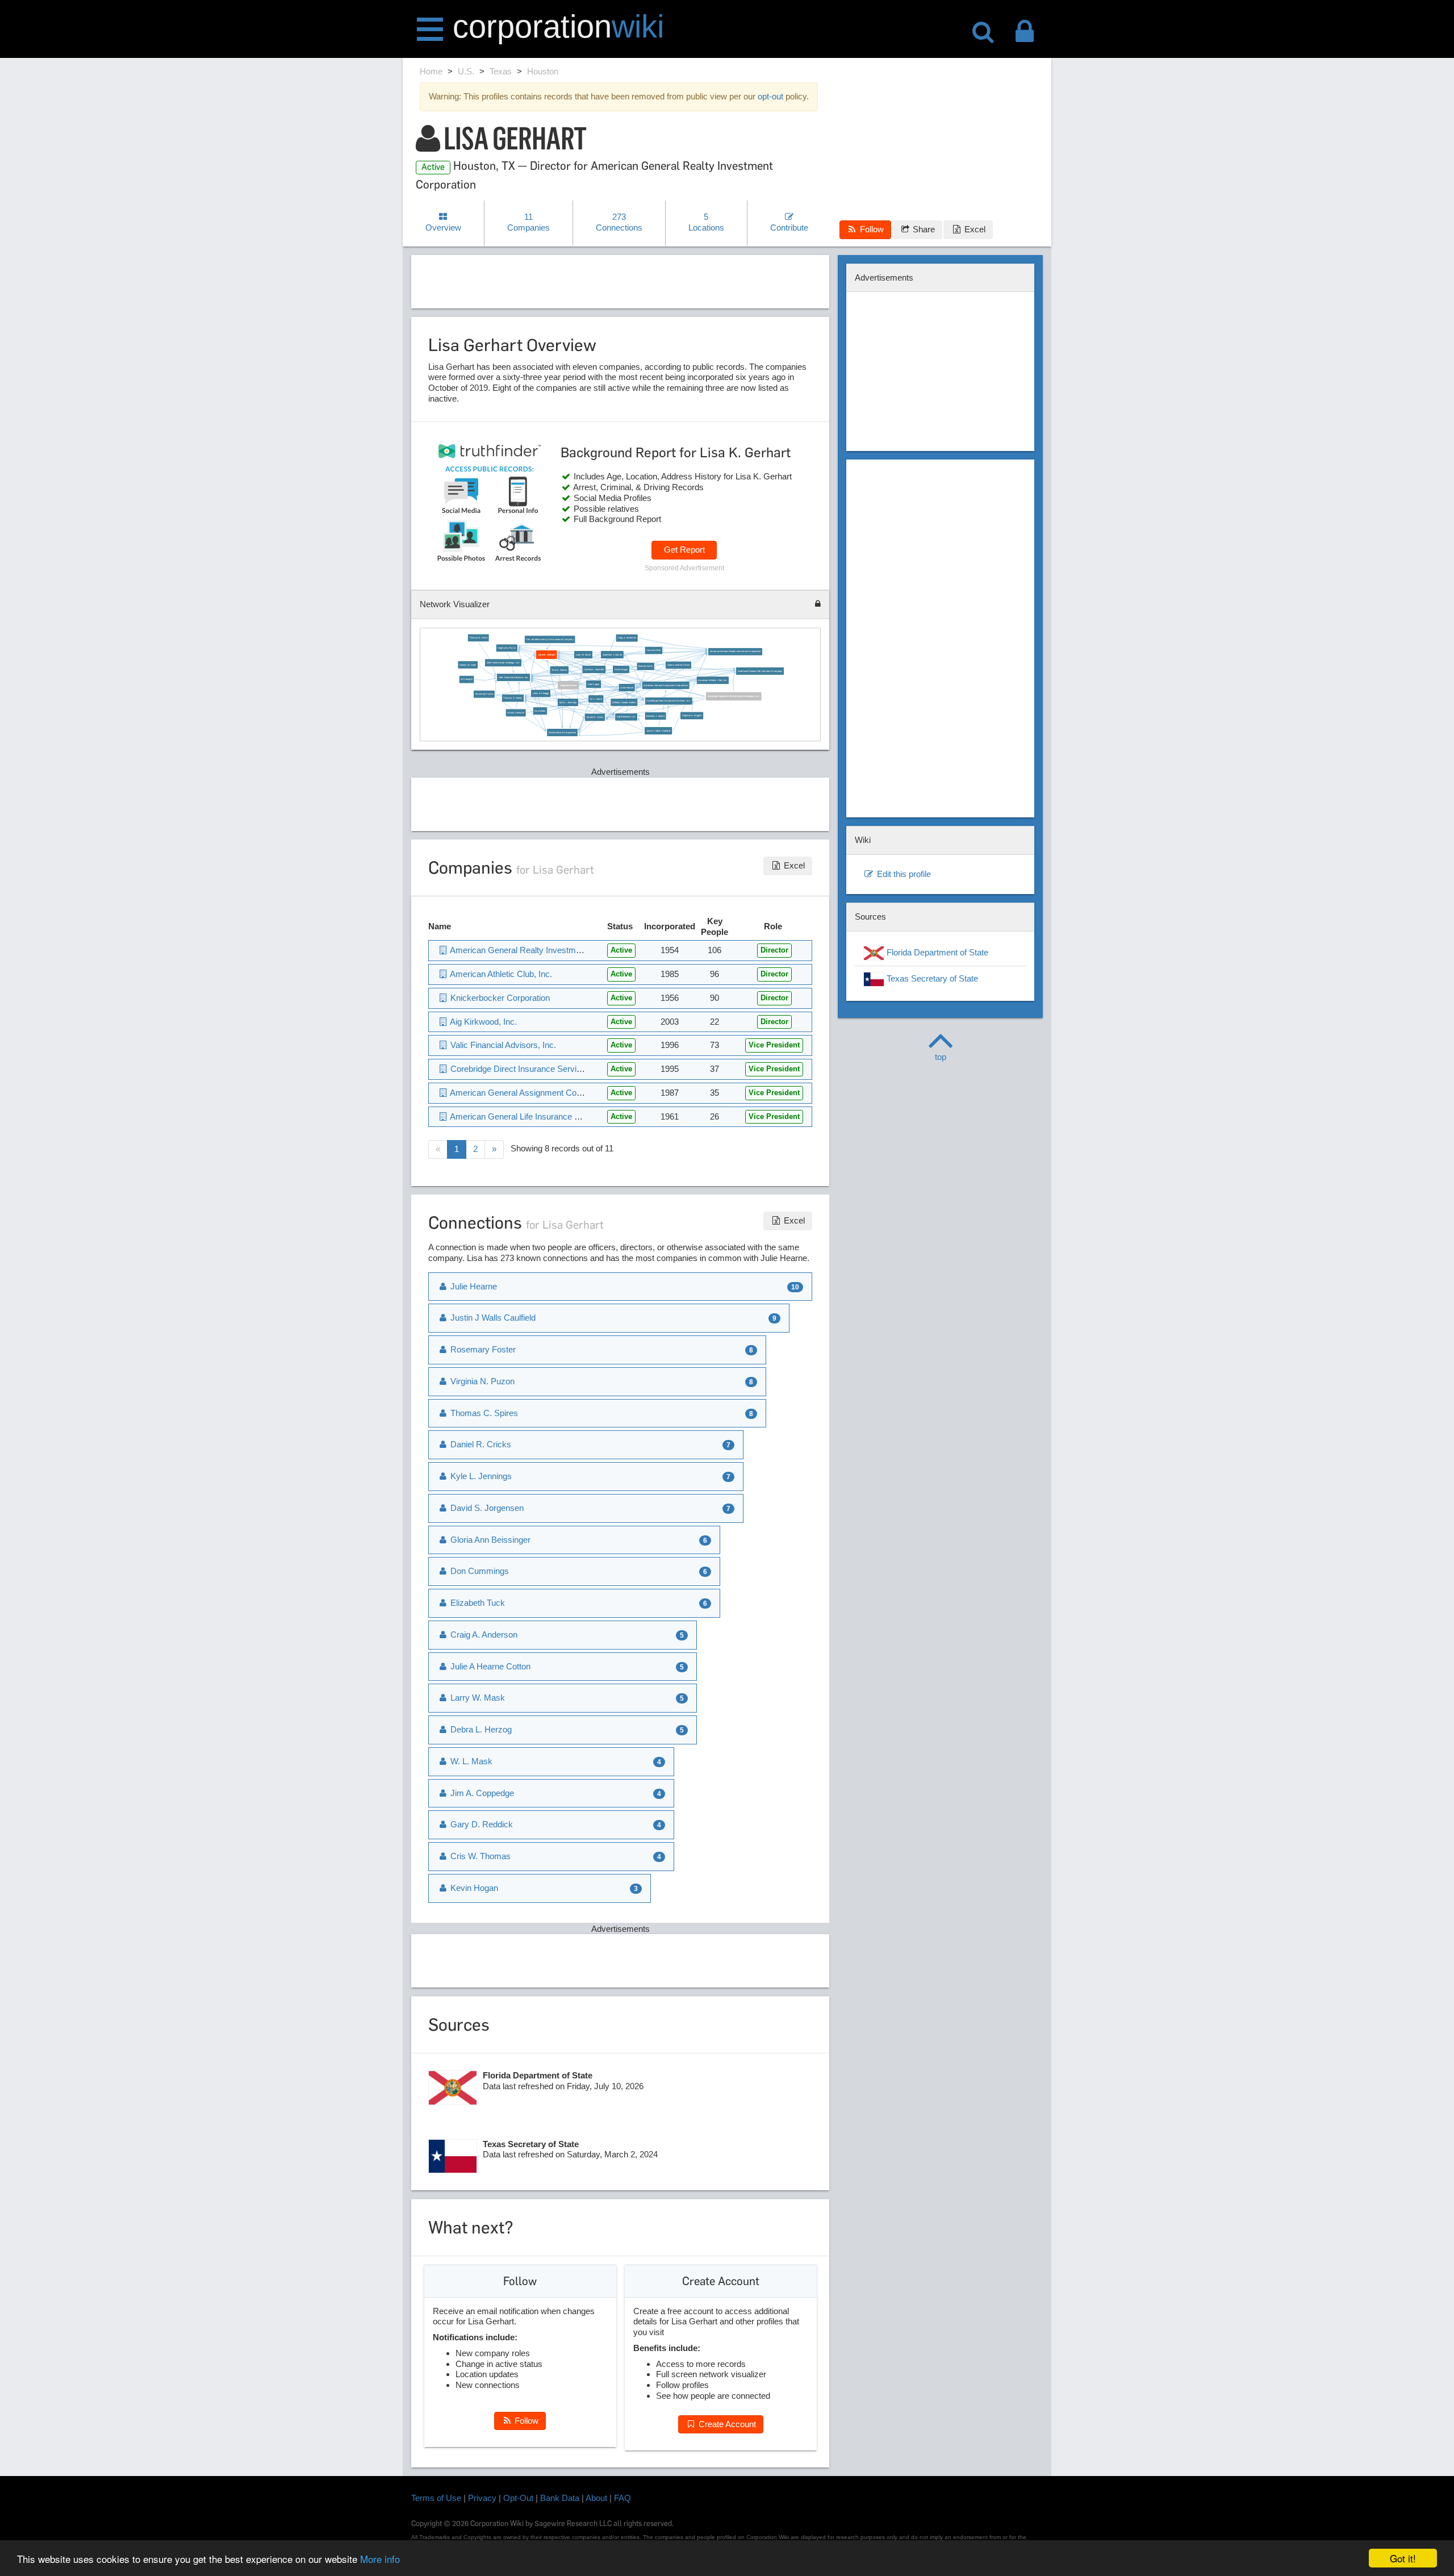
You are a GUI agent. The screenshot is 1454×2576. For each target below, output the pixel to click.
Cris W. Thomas (479, 1856)
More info (380, 2559)
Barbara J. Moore (655, 716)
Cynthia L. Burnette (594, 669)
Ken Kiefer (540, 711)
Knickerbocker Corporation (562, 732)
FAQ (622, 2498)
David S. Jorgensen (486, 1508)
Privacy (482, 2498)
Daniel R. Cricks (595, 717)
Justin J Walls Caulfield (658, 731)
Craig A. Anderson (627, 638)
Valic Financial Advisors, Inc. (513, 677)
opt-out (770, 96)
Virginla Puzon (568, 685)
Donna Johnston (516, 713)
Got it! (1403, 2558)
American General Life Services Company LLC (734, 696)
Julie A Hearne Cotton (678, 665)
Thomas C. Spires (513, 698)
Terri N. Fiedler (559, 670)
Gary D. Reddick (481, 1824)
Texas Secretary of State (931, 978)
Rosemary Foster (484, 694)
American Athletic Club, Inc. (713, 680)
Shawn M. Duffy (468, 664)
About (596, 2498)
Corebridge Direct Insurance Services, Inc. (668, 701)
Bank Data (560, 2498)
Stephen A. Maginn (692, 715)
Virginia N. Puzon (507, 648)
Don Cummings (479, 1571)
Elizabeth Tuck (477, 1603)
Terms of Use (436, 2498)
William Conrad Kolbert (624, 702)
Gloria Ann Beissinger (489, 1540)
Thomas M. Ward (478, 638)
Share (923, 229)
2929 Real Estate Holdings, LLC (503, 663)
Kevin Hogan (621, 669)
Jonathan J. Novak (612, 655)
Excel (974, 229)
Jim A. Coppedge (481, 1793)
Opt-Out (518, 2498)
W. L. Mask (596, 698)
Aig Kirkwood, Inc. (626, 717)
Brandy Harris (645, 666)
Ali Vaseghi (467, 679)
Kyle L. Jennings (568, 702)
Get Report (684, 550)
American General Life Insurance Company (760, 671)
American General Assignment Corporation (666, 685)
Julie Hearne (627, 688)
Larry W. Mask (583, 655)
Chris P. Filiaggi (541, 693)
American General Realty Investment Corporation (735, 652)
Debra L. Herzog (480, 1729)
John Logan (593, 684)
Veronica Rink (653, 650)
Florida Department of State (936, 952)
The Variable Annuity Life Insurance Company (550, 639)
